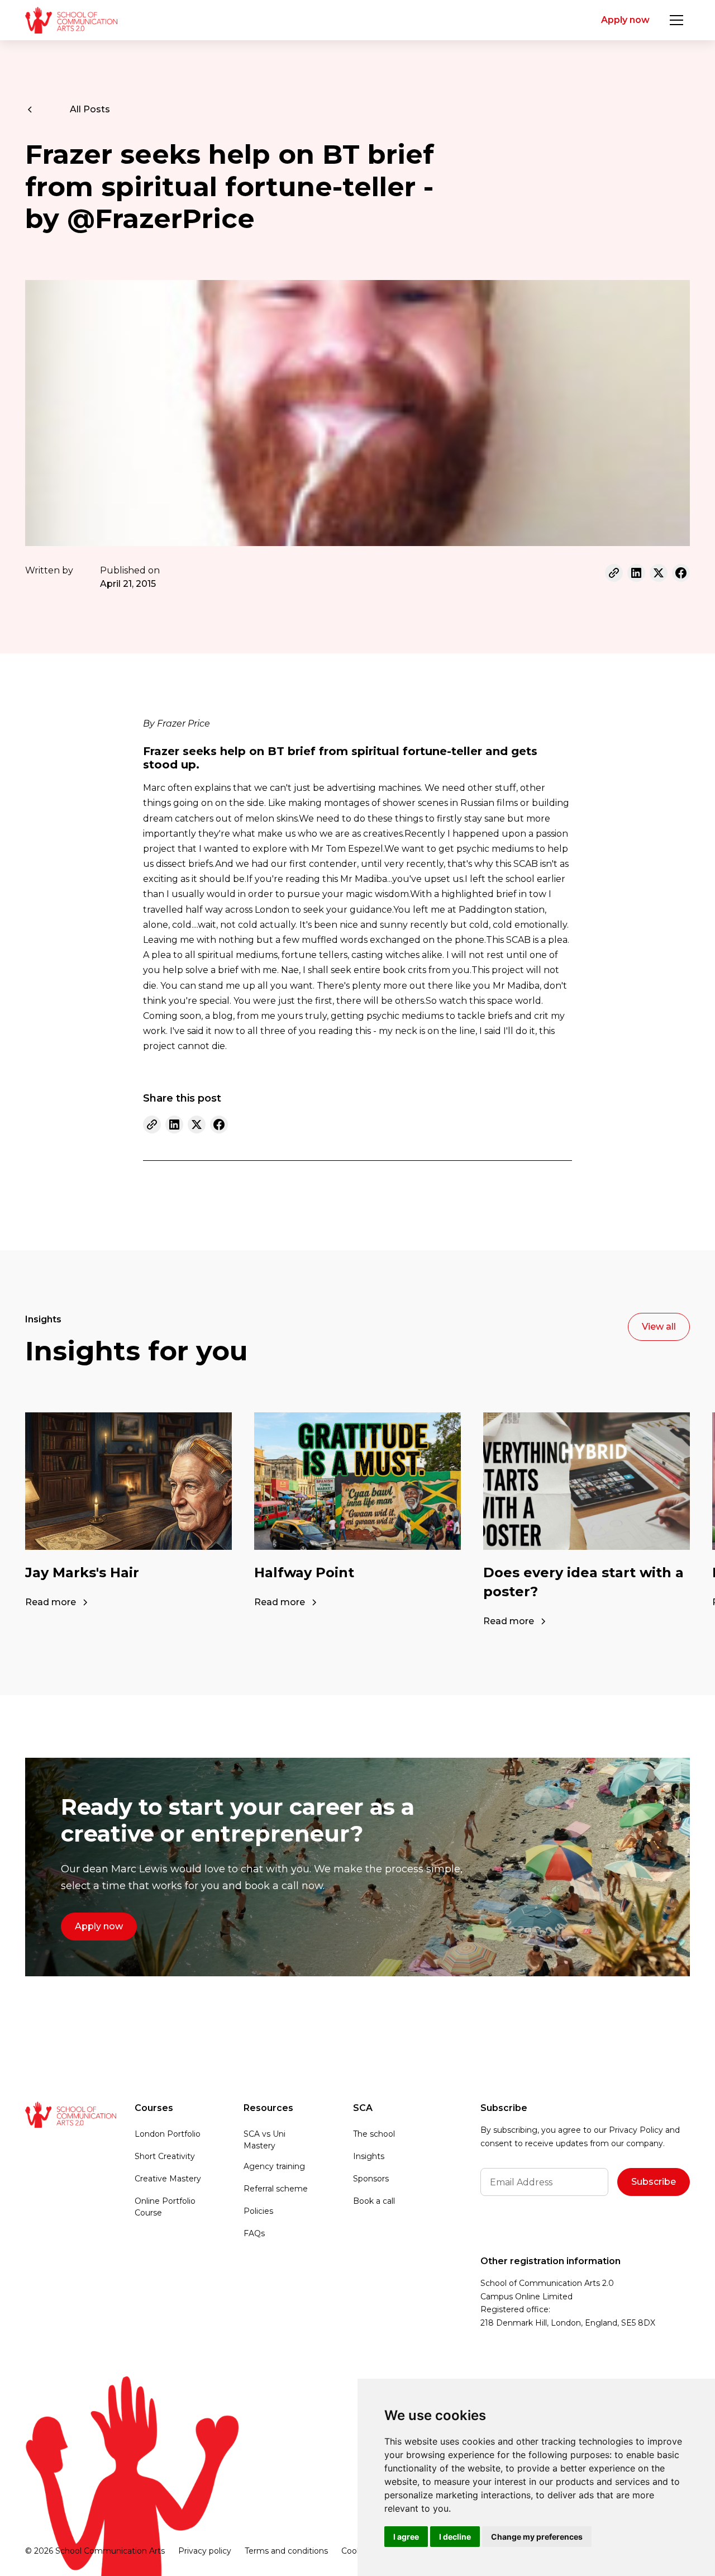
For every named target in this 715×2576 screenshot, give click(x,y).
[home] (71, 20)
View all (659, 1327)
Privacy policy (205, 2551)
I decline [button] (455, 2537)
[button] (676, 20)
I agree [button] (406, 2537)
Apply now (625, 20)
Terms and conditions (286, 2551)
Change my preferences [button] (537, 2537)
